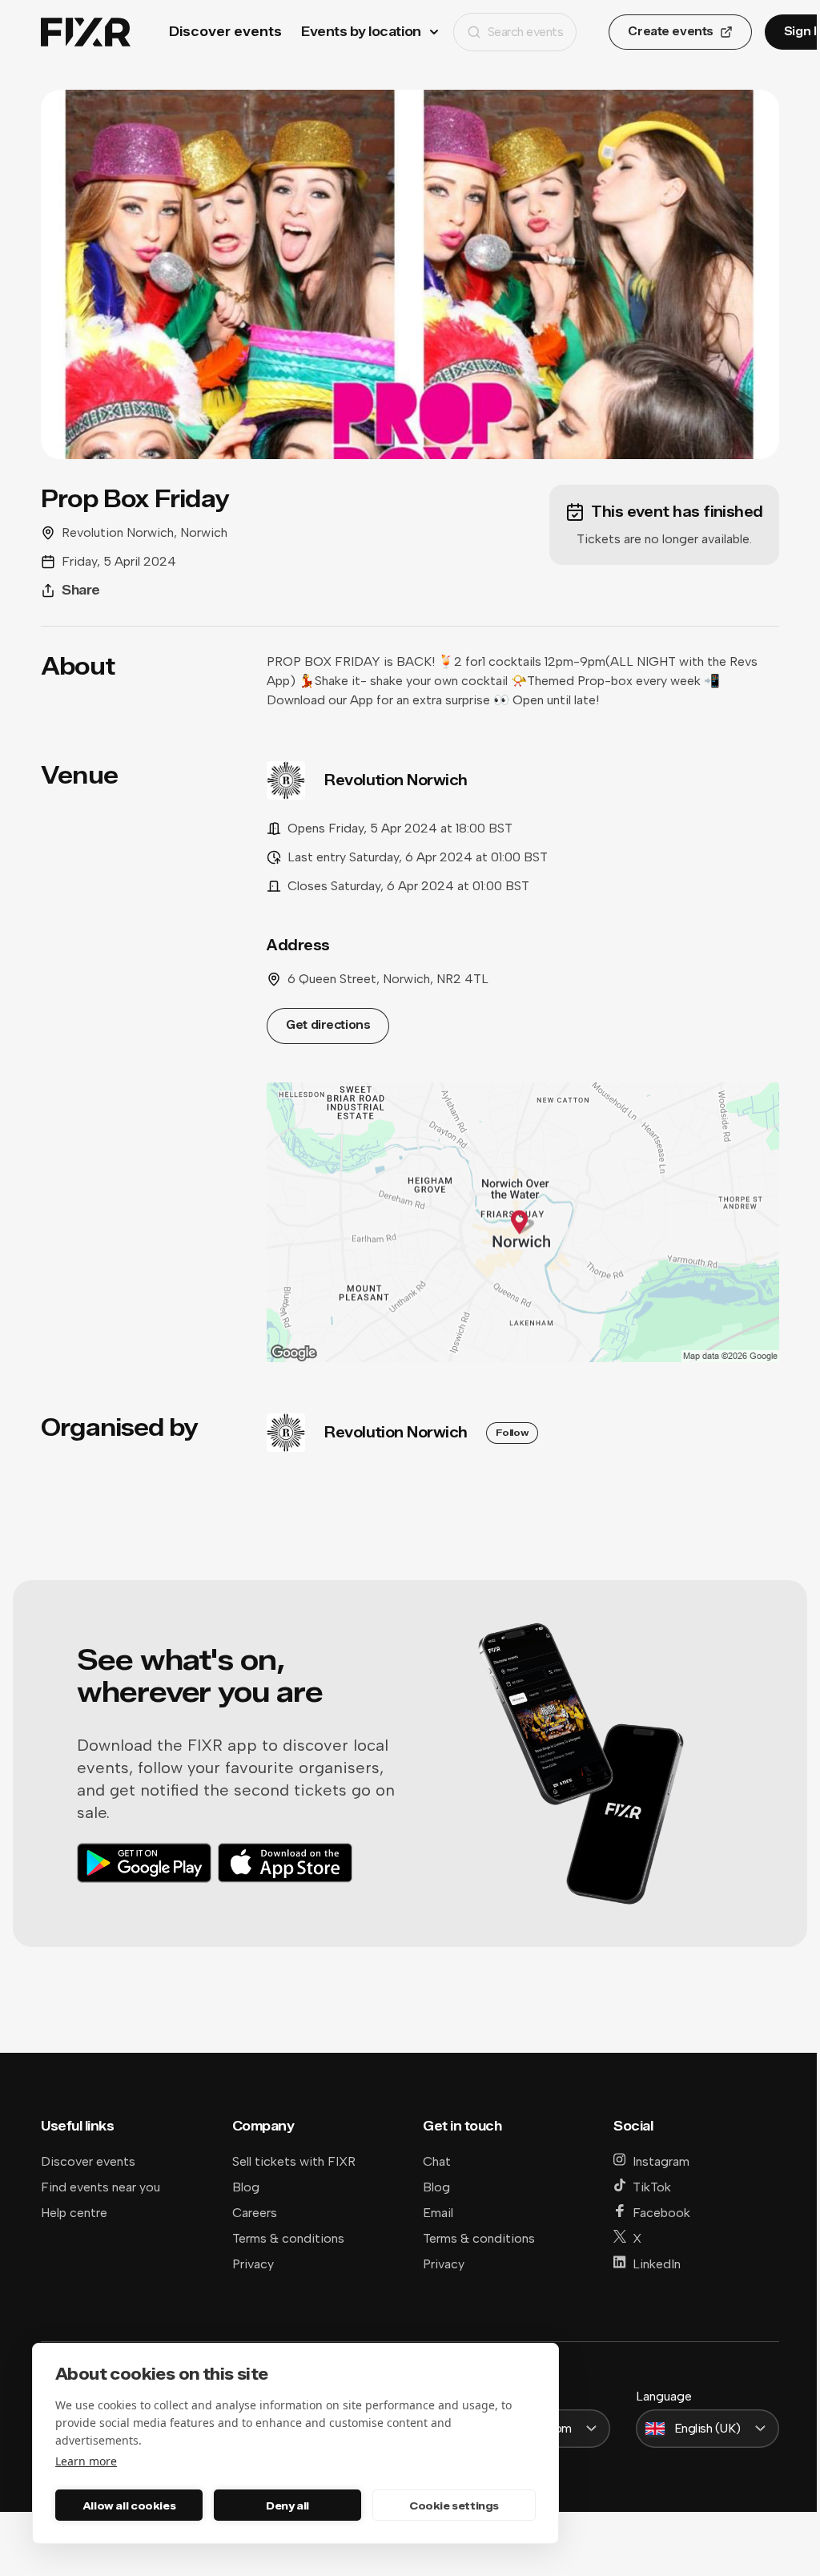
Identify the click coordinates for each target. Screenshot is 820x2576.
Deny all (287, 2505)
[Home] (86, 32)
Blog (246, 2187)
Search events (526, 32)
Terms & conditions (288, 2238)
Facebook (661, 2213)
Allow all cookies (129, 2505)
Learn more (86, 2461)
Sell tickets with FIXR (294, 2161)
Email (438, 2213)
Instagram (661, 2161)
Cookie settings (454, 2505)
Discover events (225, 32)
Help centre (74, 2213)
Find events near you (100, 2187)
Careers (255, 2213)
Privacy (253, 2264)
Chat (437, 2161)
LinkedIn (657, 2264)
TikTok (652, 2187)
